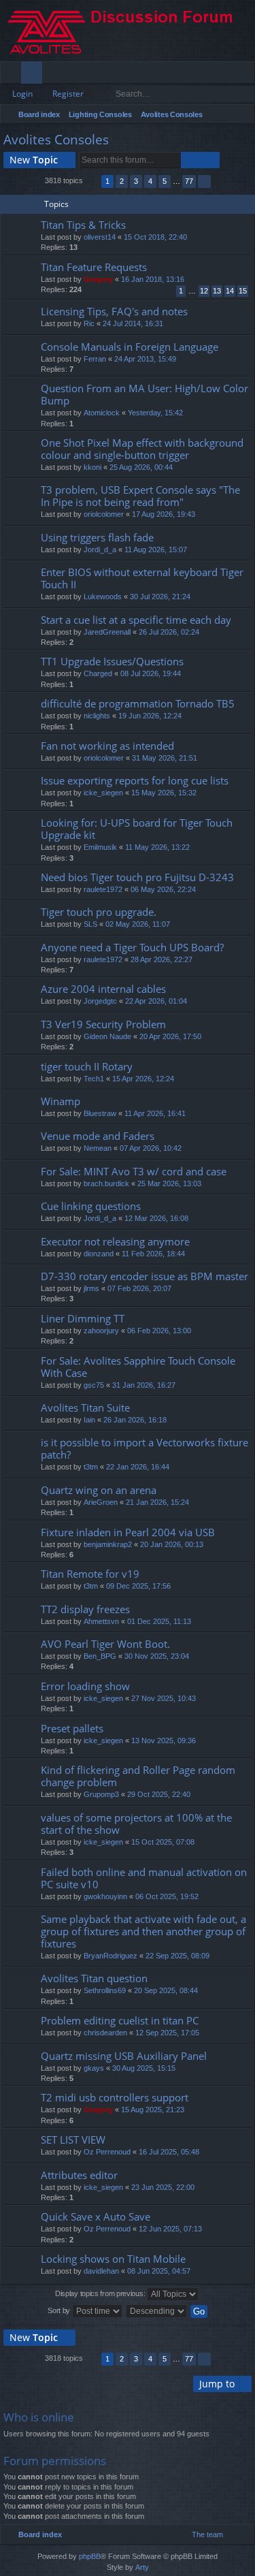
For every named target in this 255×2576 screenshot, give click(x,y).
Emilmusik (100, 847)
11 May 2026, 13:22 (157, 847)
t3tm (91, 1467)
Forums (34, 75)
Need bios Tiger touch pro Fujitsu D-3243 (137, 877)
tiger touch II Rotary (87, 1067)
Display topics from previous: (101, 2293)
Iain (89, 1420)
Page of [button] (92, 181)
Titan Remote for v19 (90, 1574)
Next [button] (204, 181)
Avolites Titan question (94, 1978)
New (34, 160)
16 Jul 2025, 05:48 (169, 2152)
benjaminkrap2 (108, 1544)
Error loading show (85, 1686)
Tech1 (94, 1079)
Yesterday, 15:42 (155, 413)
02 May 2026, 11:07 (138, 924)
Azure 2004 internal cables (103, 989)
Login (22, 94)
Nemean (98, 1148)
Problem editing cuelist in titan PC (120, 2021)
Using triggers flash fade (97, 538)
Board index (39, 114)
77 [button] (189, 181)
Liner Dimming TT (83, 1319)
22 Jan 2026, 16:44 (138, 1467)
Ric (89, 323)
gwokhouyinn (105, 1896)
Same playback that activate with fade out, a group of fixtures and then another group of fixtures (143, 1931)
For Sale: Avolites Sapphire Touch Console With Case (138, 1367)
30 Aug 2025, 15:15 (144, 2068)
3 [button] (136, 181)
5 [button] (165, 181)
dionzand (99, 1254)
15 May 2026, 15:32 (164, 793)
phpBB (90, 2556)
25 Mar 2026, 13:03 (169, 1183)
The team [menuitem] (207, 2534)
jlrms (91, 1288)
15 (243, 291)
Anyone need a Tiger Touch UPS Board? (132, 948)
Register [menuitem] (248, 75)
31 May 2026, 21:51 (165, 758)
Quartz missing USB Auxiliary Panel (124, 2056)
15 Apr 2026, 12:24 (143, 1079)
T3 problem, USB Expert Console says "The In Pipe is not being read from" (140, 496)
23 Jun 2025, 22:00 (163, 2187)
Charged (98, 673)
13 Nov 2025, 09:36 (164, 1740)
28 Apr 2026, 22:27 (161, 959)
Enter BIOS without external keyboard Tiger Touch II (142, 578)
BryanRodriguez (111, 1956)
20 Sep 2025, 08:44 (166, 1990)
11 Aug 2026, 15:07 (156, 550)
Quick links (13, 75)
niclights (97, 716)
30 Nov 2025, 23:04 (157, 1656)
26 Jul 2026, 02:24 (169, 632)
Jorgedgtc (100, 1001)
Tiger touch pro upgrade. (99, 912)
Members (55, 75)
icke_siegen (103, 793)
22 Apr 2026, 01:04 (156, 1001)
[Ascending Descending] (157, 2311)
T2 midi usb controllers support (115, 2098)
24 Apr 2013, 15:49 (145, 359)
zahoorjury (101, 1331)
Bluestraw (100, 1113)
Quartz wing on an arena (99, 1490)
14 (230, 291)
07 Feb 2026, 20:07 (139, 1288)
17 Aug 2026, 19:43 (164, 514)
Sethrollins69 (105, 1990)
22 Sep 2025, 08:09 (177, 1956)
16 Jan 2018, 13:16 (153, 279)
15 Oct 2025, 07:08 (163, 1842)
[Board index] (128, 31)
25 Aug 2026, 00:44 (141, 467)
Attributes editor (79, 2175)
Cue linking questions (91, 1206)
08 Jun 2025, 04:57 (159, 2271)
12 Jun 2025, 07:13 (170, 2229)
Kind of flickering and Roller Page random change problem (138, 1776)
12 (204, 291)
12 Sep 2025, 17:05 (167, 2033)
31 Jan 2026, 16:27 (144, 1385)
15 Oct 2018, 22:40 (155, 237)
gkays (94, 2068)
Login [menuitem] (226, 75)
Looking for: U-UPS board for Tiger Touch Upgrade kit (137, 829)
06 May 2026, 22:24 (163, 889)
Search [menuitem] (243, 116)
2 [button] (122, 181)
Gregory (98, 279)
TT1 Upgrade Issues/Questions (112, 662)
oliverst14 (100, 237)
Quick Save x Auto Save (96, 2217)
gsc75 (94, 1385)
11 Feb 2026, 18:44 (153, 1254)
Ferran (95, 359)
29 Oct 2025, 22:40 (159, 1794)
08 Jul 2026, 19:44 (151, 673)
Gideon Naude (107, 1036)
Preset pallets (72, 1729)
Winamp (61, 1101)
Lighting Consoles (100, 114)
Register (68, 94)
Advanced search (245, 94)
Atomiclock (102, 413)
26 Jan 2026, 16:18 (135, 1420)
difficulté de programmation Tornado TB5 (138, 704)
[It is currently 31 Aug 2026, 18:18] (226, 114)
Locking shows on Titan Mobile (113, 2259)
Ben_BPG (100, 1656)
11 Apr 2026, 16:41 (155, 1113)
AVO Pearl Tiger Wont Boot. (105, 1644)
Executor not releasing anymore (115, 1242)
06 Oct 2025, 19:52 (167, 1896)
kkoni (92, 467)
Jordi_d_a (100, 550)
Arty (142, 2567)
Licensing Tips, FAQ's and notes (114, 312)
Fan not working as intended (107, 746)
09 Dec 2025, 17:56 (138, 1586)
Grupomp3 (101, 1794)
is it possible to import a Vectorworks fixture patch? (144, 1449)
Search (226, 94)
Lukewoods (103, 597)
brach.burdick (106, 1183)
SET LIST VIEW (73, 2140)
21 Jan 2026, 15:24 (157, 1502)
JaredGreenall (107, 632)
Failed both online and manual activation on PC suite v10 (144, 1878)
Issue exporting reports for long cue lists (135, 781)
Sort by (60, 2310)
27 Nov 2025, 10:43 (164, 1698)
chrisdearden (105, 2033)
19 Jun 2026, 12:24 (150, 716)
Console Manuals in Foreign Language (130, 347)
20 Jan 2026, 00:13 (172, 1544)
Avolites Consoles (172, 114)
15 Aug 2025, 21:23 (153, 2110)
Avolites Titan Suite (85, 1408)
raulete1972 (103, 889)
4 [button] (150, 181)
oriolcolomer (104, 514)
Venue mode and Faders (98, 1136)
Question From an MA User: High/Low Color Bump (144, 395)
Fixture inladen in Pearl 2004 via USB (128, 1532)
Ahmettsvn (101, 1621)
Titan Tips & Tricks (83, 225)
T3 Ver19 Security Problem (103, 1024)
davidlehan (101, 2271)
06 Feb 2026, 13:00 (159, 1331)
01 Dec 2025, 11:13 (159, 1621)
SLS (90, 924)
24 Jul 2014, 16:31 (133, 323)
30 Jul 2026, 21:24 (160, 597)
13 (217, 291)
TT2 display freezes (85, 1609)
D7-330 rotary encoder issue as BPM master (144, 1276)
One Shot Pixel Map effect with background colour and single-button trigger (142, 449)
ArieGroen (101, 1502)
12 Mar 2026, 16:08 (156, 1218)
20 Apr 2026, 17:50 (170, 1036)
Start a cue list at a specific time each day (136, 620)
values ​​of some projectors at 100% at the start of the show (136, 1824)
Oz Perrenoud (107, 2152)
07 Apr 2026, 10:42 (151, 1148)
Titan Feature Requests (94, 267)
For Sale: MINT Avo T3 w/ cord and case (134, 1172)
